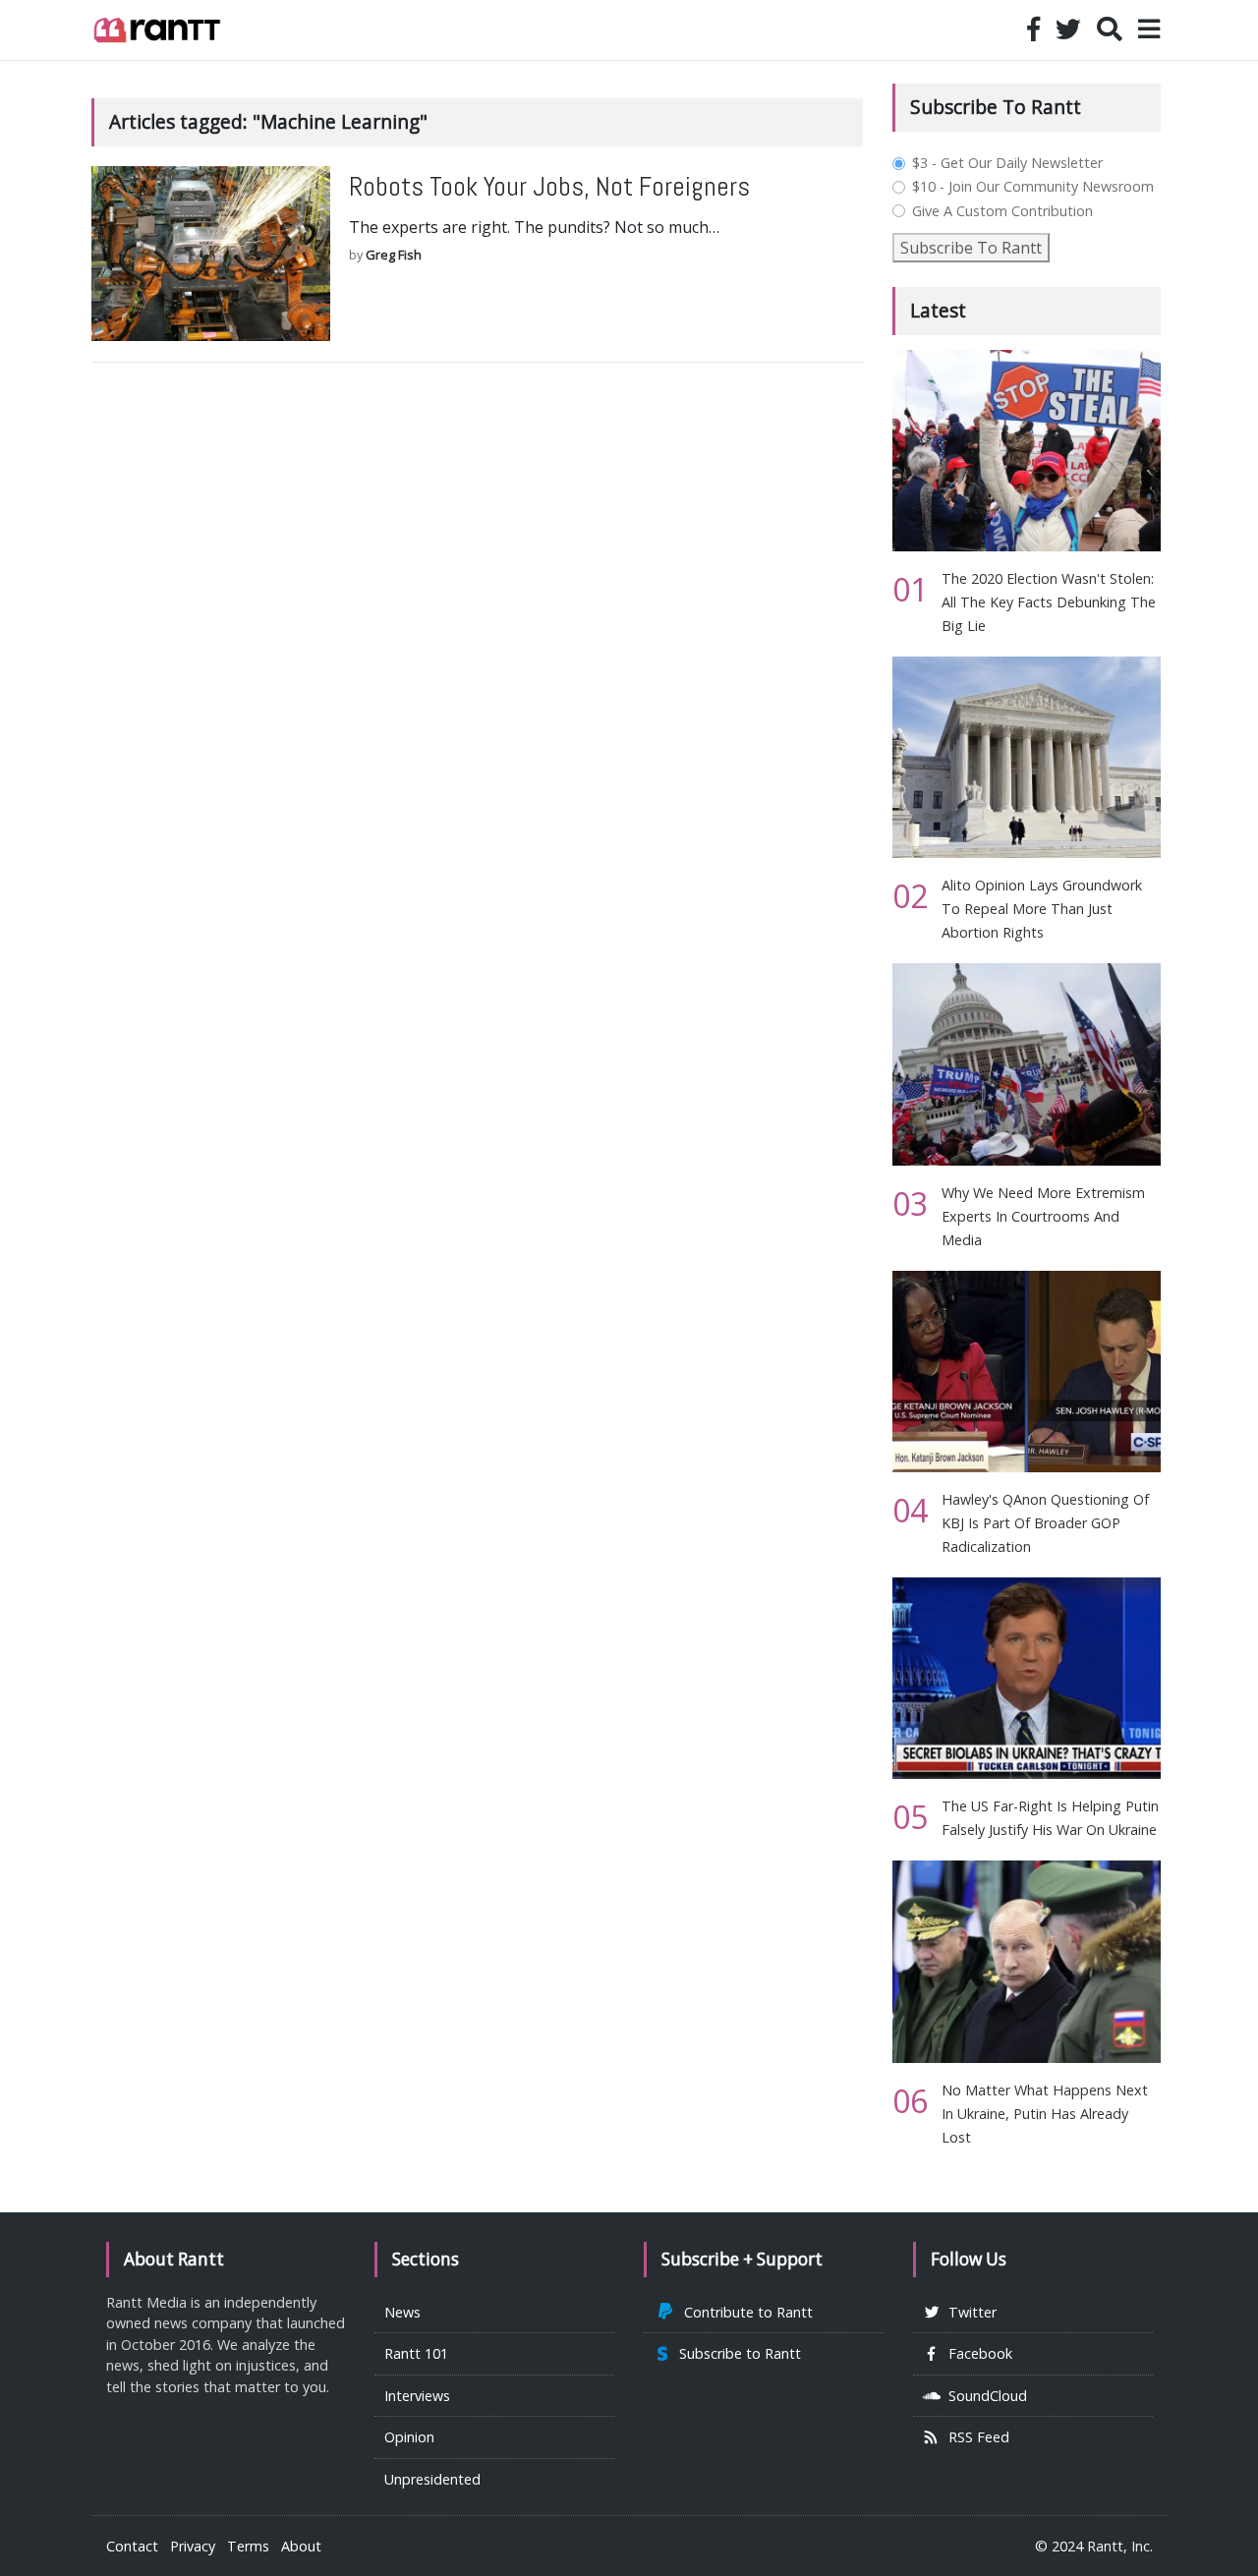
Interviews (417, 2396)
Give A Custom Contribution (1002, 211)
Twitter (969, 2312)
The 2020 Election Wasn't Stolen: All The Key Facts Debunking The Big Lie (1049, 602)
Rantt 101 (416, 2353)
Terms (248, 2546)
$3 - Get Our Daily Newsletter (1007, 163)
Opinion (409, 2437)
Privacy (193, 2546)
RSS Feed (975, 2437)
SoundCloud (984, 2396)
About (301, 2546)
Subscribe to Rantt (736, 2353)
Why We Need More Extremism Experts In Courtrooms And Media (1043, 1216)
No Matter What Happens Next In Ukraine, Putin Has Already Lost (1045, 2114)
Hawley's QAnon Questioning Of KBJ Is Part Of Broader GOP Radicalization (1045, 1523)
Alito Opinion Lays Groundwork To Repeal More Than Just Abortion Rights (1042, 909)
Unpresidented (432, 2479)
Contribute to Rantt (744, 2312)
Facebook (976, 2353)
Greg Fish (394, 255)
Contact (132, 2546)
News (402, 2312)
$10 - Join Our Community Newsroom (1033, 187)
